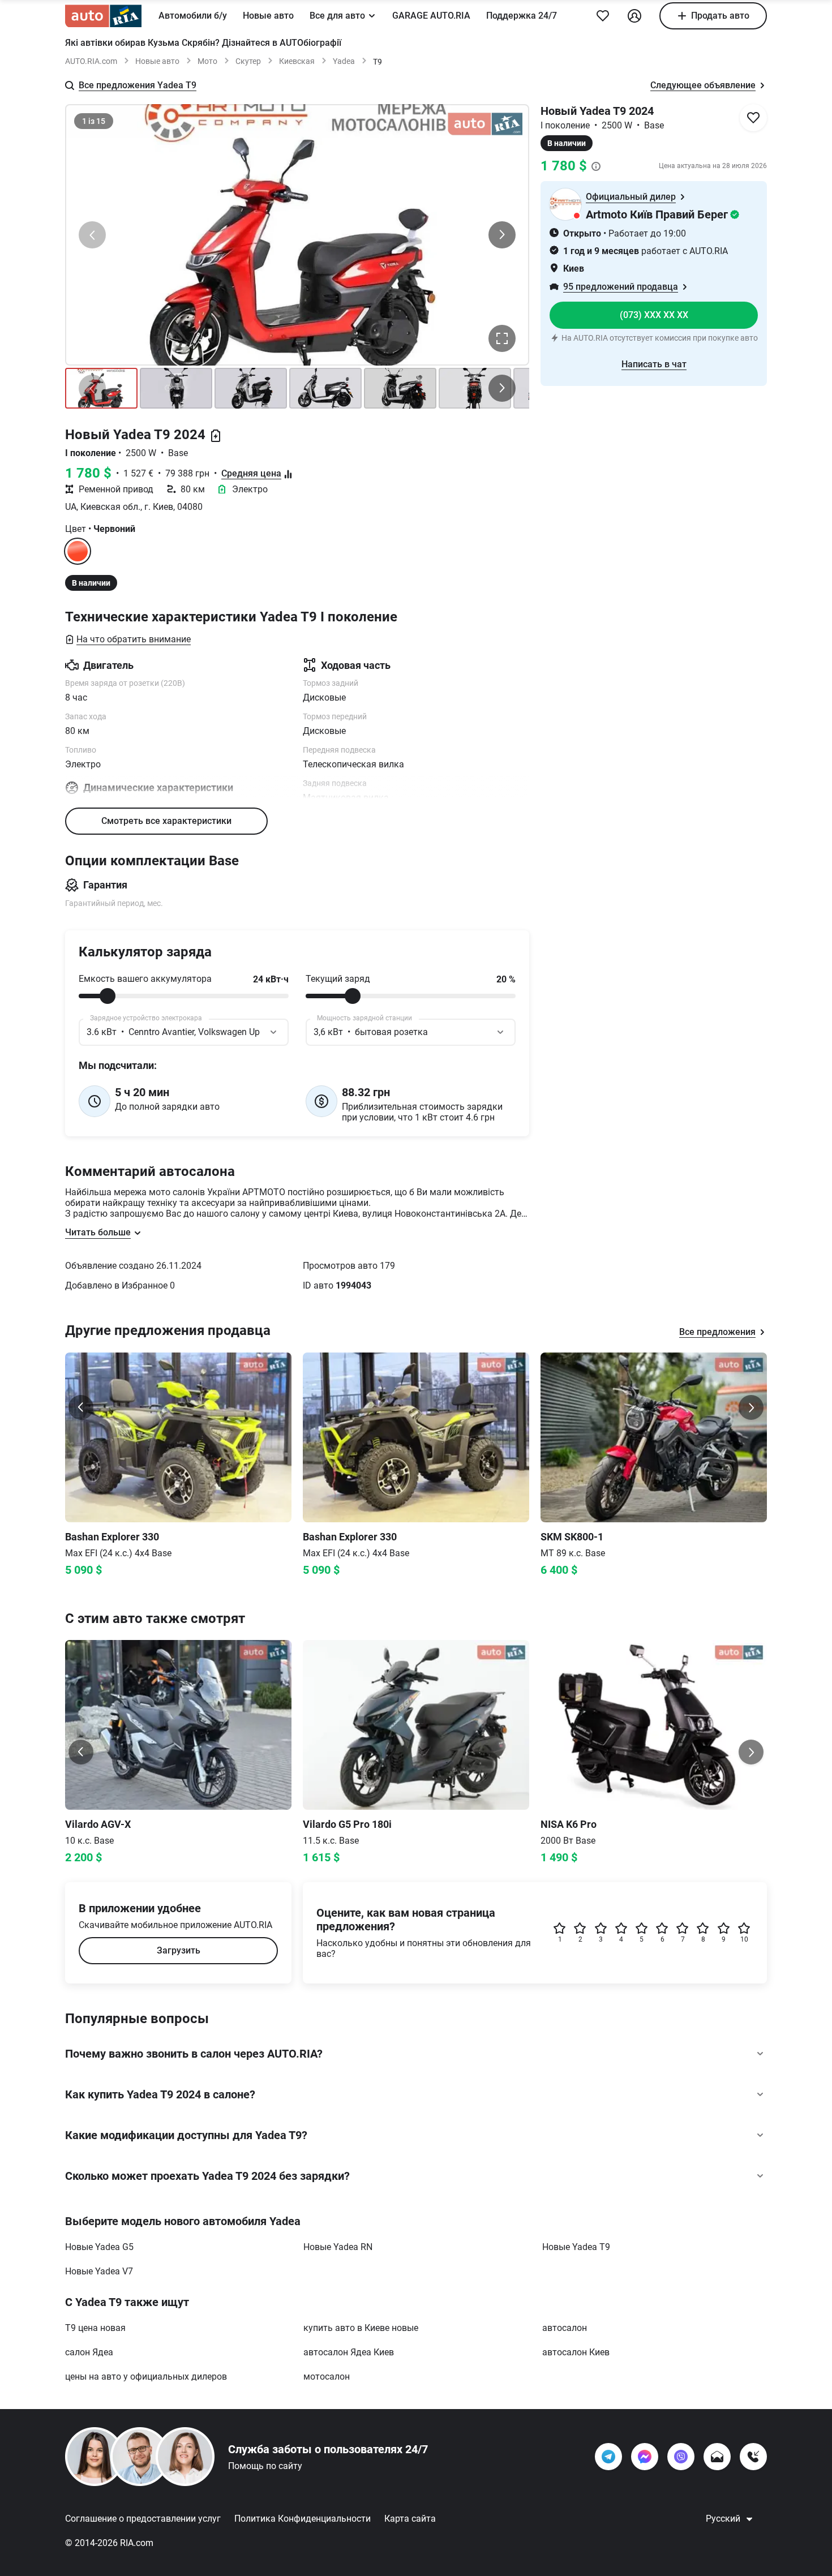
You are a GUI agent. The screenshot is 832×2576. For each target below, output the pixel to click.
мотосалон (327, 2377)
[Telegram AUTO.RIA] (608, 2457)
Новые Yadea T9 (576, 2247)
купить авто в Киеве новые (361, 2328)
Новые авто (268, 16)
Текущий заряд (338, 979)
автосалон (565, 2328)
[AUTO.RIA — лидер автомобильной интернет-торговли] (103, 16)
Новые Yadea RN (338, 2247)
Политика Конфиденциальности (303, 2519)
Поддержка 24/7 (522, 16)
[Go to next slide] (751, 1407)
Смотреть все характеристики (166, 821)
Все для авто (337, 16)
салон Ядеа (89, 2352)
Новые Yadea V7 (99, 2271)
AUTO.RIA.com (91, 61)
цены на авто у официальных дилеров (146, 2377)
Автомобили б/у (193, 16)
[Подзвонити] (753, 2457)
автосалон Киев (576, 2352)
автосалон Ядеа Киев (349, 2352)
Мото (207, 61)
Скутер (248, 61)
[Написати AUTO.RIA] (717, 2457)
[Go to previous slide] (81, 1407)
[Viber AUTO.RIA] (681, 2457)
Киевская (297, 61)
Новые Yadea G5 (99, 2247)
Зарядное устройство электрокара (146, 1018)
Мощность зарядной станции (364, 1018)
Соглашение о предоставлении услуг (143, 2519)
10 (744, 1939)
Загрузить (179, 1950)
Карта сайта (410, 2519)
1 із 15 (94, 121)
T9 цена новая (95, 2328)
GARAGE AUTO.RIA (431, 16)
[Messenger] (645, 2457)
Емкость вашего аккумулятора (145, 979)
